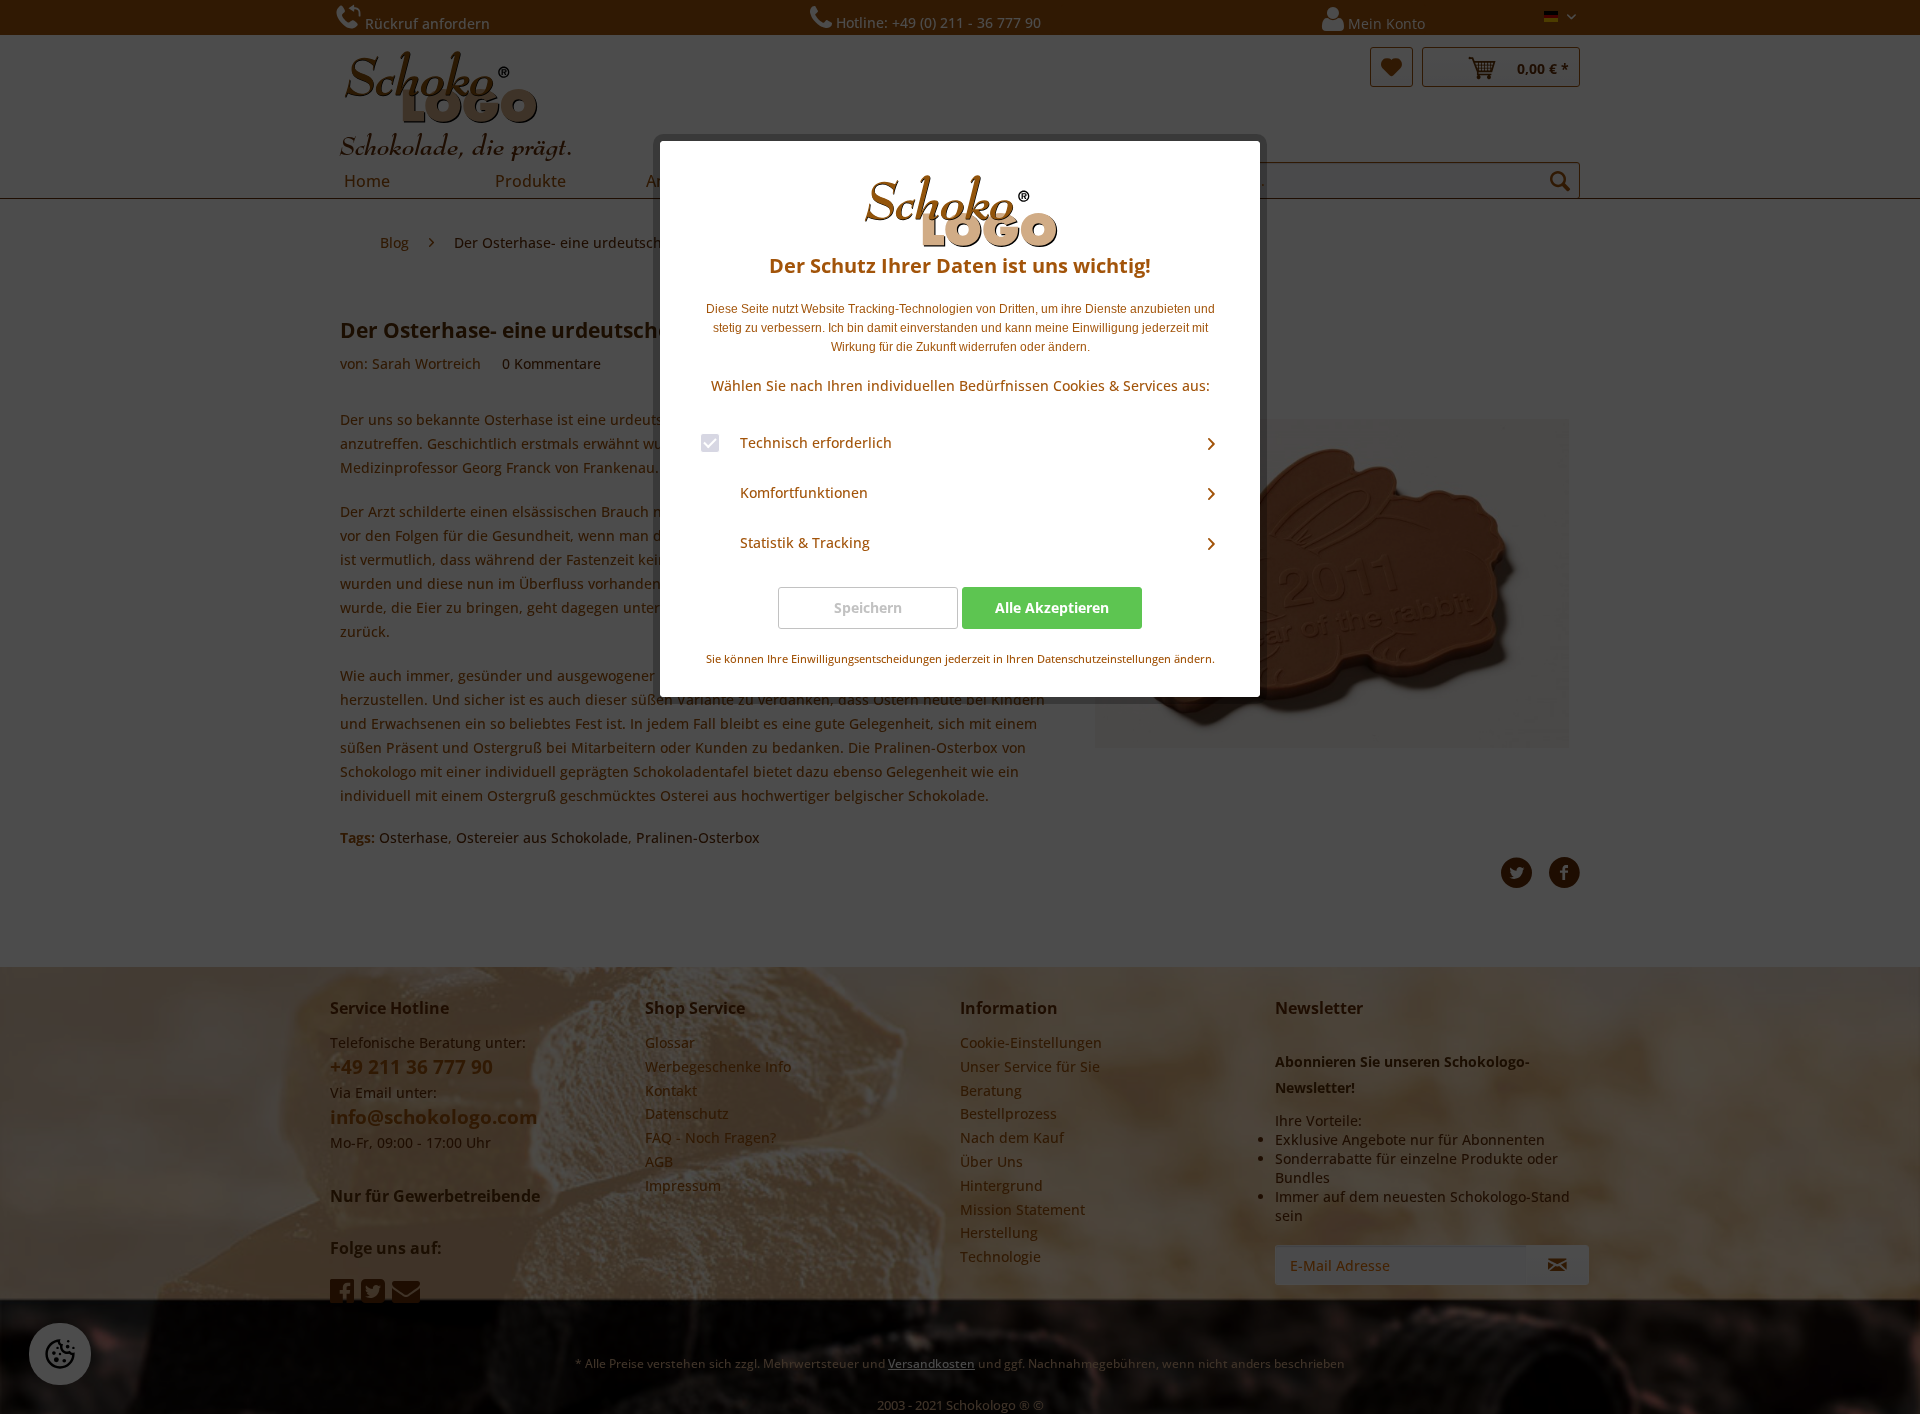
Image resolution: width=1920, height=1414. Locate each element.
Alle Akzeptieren (1052, 607)
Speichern (868, 607)
